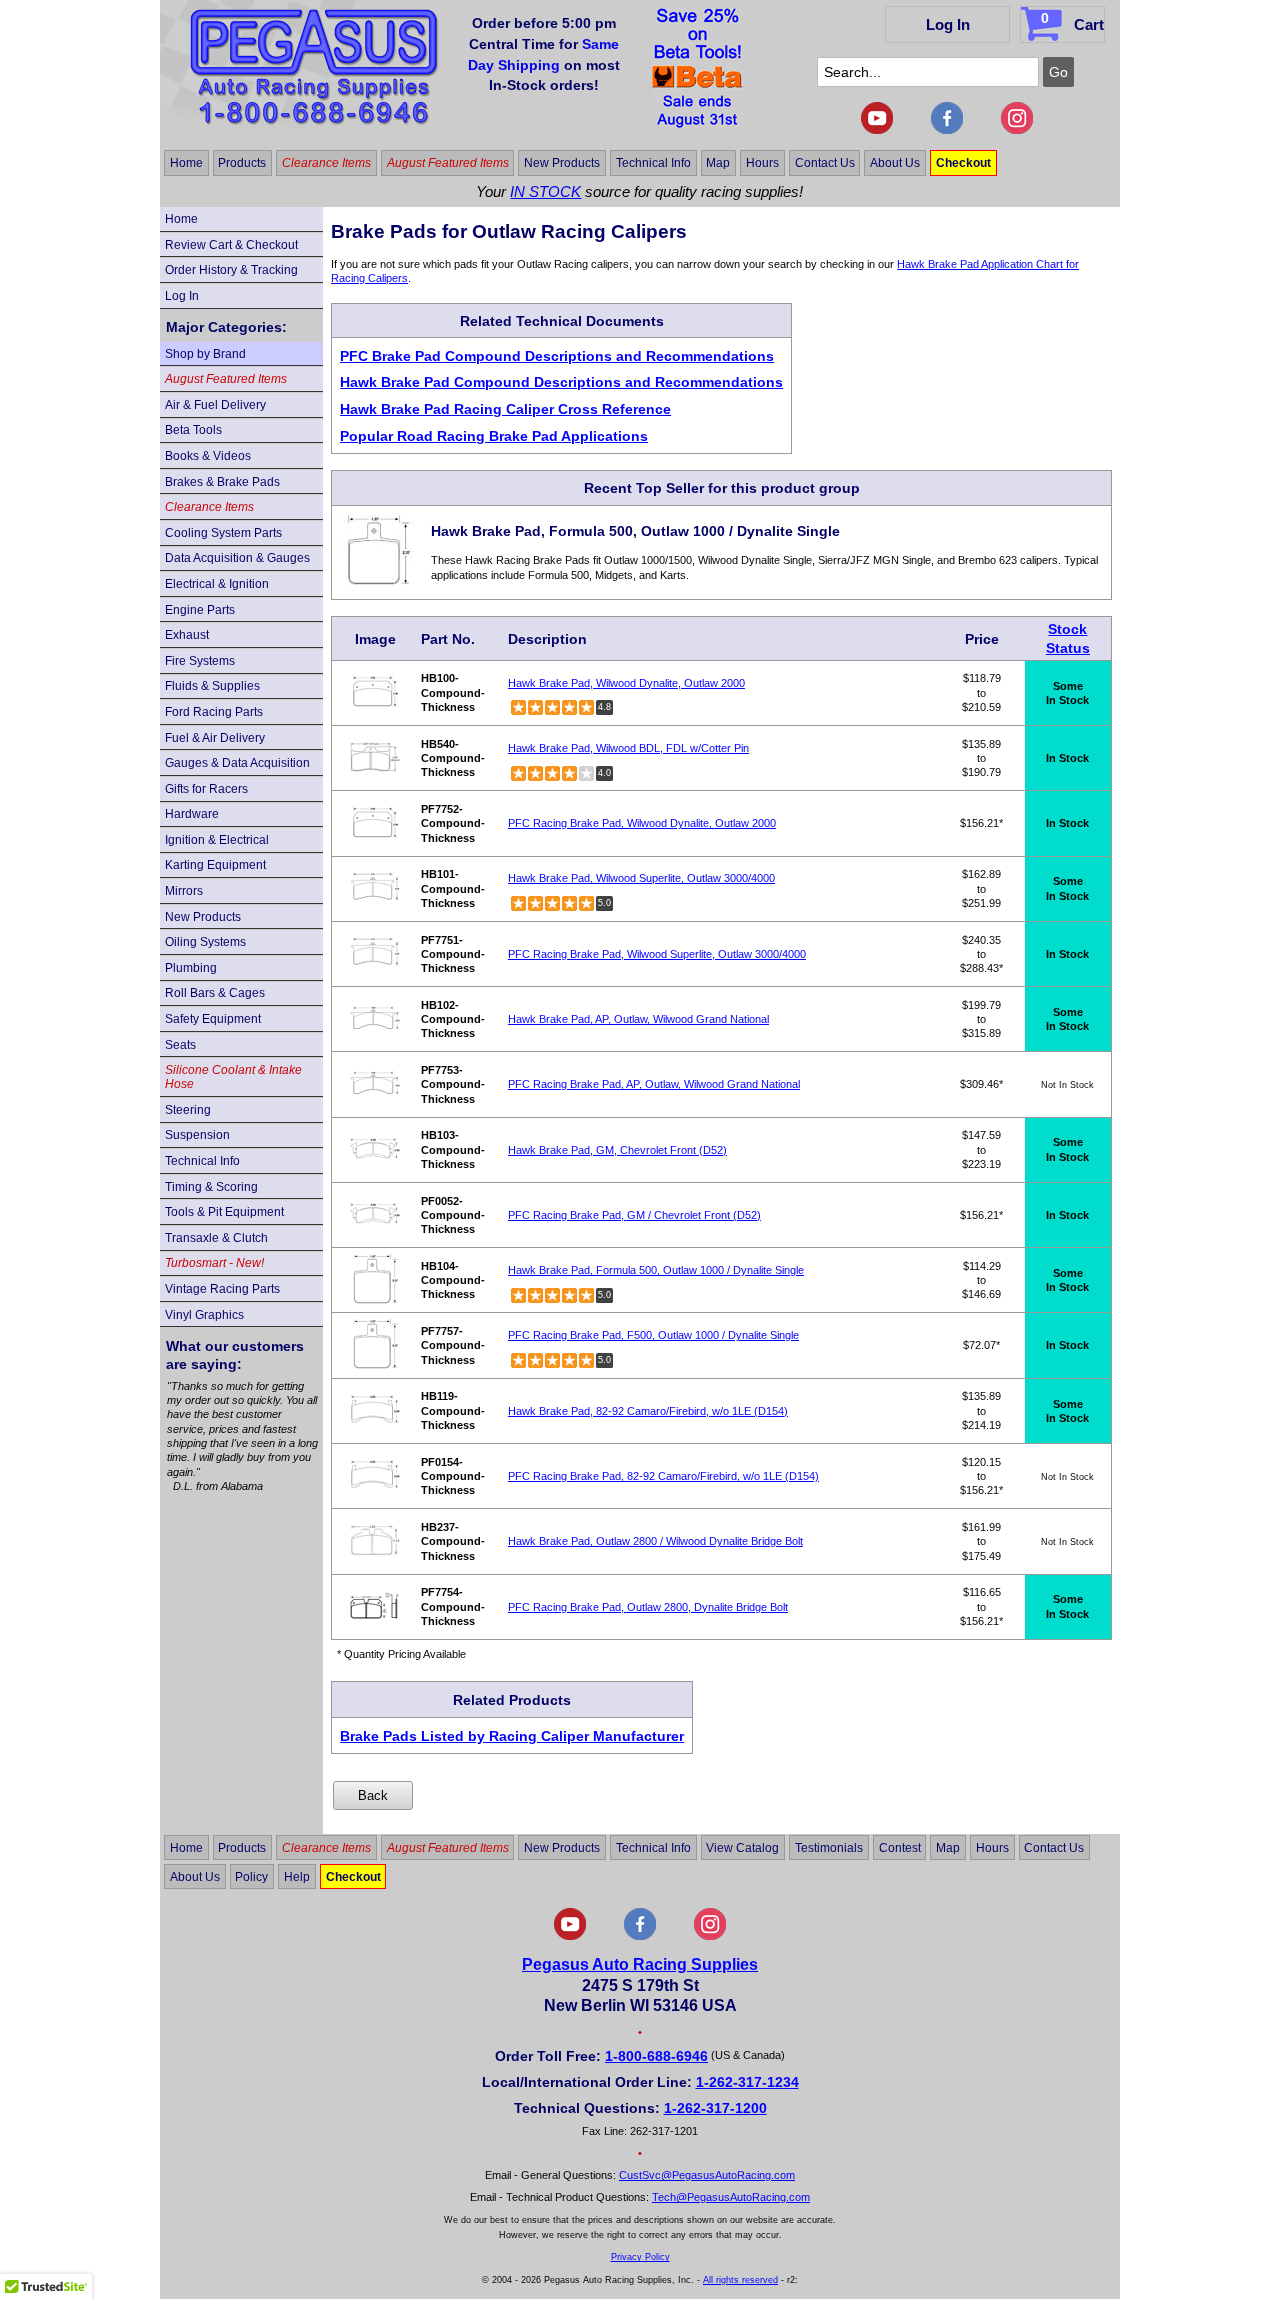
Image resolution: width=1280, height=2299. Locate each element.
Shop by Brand (205, 354)
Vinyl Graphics (204, 1315)
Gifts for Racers (206, 789)
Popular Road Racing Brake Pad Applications (494, 436)
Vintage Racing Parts (222, 1289)
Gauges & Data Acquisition (237, 763)
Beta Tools (193, 430)
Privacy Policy (640, 2257)
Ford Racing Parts (214, 712)
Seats (180, 1045)
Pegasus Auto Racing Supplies (640, 1964)
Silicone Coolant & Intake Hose (233, 1077)
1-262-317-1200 (715, 2108)
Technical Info (653, 163)
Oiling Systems (205, 942)
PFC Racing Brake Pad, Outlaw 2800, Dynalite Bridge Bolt (648, 1607)
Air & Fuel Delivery (215, 405)
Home (186, 163)
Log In (948, 24)
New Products (562, 163)
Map (718, 163)
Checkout (963, 163)
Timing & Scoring (211, 1187)
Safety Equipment (213, 1019)
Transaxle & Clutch (216, 1238)
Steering (188, 1110)
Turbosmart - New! (214, 1263)
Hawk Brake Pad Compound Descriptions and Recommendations (561, 382)
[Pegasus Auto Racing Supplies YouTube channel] (877, 130)
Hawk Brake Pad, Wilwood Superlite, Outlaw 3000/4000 (641, 878)
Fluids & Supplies (212, 686)
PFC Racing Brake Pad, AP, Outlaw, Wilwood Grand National (654, 1084)
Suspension (197, 1135)
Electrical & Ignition (217, 584)
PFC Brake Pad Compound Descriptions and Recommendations (557, 356)
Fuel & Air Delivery (215, 738)
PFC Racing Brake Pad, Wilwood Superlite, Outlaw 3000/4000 (657, 954)
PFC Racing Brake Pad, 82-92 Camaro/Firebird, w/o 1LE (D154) (663, 1476)
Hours (762, 163)
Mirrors (184, 891)
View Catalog (742, 1848)
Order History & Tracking (231, 270)
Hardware (192, 814)
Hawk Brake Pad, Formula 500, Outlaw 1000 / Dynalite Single (656, 1270)
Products (242, 163)
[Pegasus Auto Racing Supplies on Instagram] (1017, 130)
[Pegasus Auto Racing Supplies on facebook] (947, 130)
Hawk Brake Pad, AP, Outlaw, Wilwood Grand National (638, 1019)
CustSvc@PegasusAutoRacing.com (707, 2175)
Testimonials (829, 1848)
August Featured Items (448, 163)
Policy (251, 1876)
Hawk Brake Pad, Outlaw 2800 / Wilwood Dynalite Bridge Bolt (655, 1541)
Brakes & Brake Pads (222, 482)
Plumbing (191, 968)
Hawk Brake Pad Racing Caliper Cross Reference (505, 409)
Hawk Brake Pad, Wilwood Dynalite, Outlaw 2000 (626, 683)
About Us (895, 163)
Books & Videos (208, 456)
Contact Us (825, 163)
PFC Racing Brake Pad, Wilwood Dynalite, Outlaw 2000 (642, 823)
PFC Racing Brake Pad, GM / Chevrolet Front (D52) (634, 1215)
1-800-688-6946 (656, 2056)
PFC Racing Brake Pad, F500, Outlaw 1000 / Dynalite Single (653, 1335)
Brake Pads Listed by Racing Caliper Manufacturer (512, 1736)
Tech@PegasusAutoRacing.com (731, 2197)
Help (297, 1876)
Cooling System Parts (223, 533)
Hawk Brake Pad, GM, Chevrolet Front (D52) (617, 1150)
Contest (900, 1848)
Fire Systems (200, 661)
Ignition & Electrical (217, 840)
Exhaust (187, 635)
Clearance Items (326, 163)
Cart (1072, 21)
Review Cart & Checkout (231, 245)
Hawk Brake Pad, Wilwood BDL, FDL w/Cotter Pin (628, 748)
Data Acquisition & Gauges (237, 558)
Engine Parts (200, 610)
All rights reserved (740, 2280)
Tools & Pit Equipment (224, 1212)
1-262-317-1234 (747, 2082)
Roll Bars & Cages (215, 993)
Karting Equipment (215, 865)
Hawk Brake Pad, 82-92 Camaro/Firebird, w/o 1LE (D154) (648, 1411)
